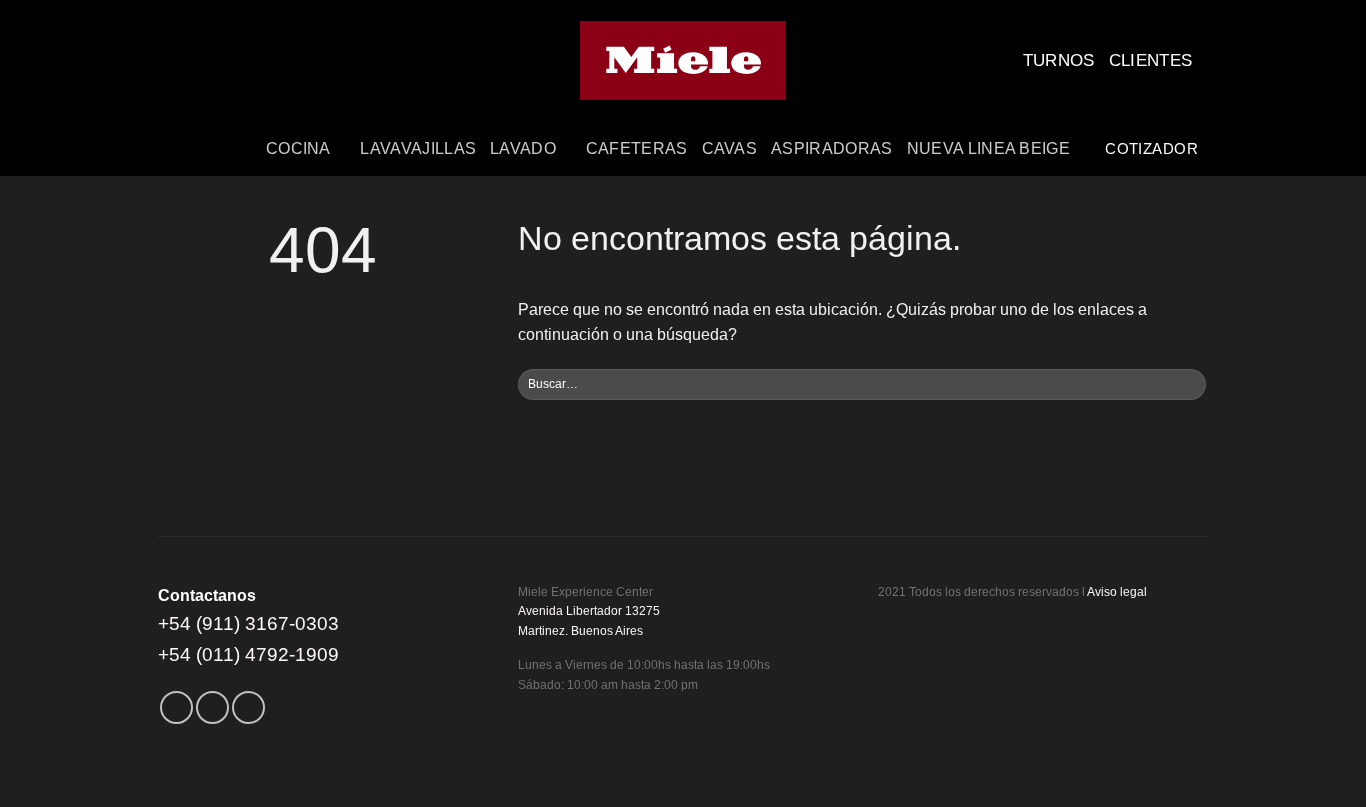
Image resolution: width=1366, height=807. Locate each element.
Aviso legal (1117, 592)
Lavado (523, 148)
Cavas (730, 148)
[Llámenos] (248, 707)
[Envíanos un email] (212, 707)
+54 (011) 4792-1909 (248, 654)
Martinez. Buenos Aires (580, 631)
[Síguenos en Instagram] (176, 707)
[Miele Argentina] (683, 60)
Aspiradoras (832, 148)
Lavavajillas (418, 148)
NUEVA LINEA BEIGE (988, 148)
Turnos (1059, 60)
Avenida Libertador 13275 (589, 611)
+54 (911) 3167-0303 (248, 623)
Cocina (298, 148)
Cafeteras (637, 148)
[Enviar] (1188, 385)
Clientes (1151, 60)
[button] (1092, 148)
